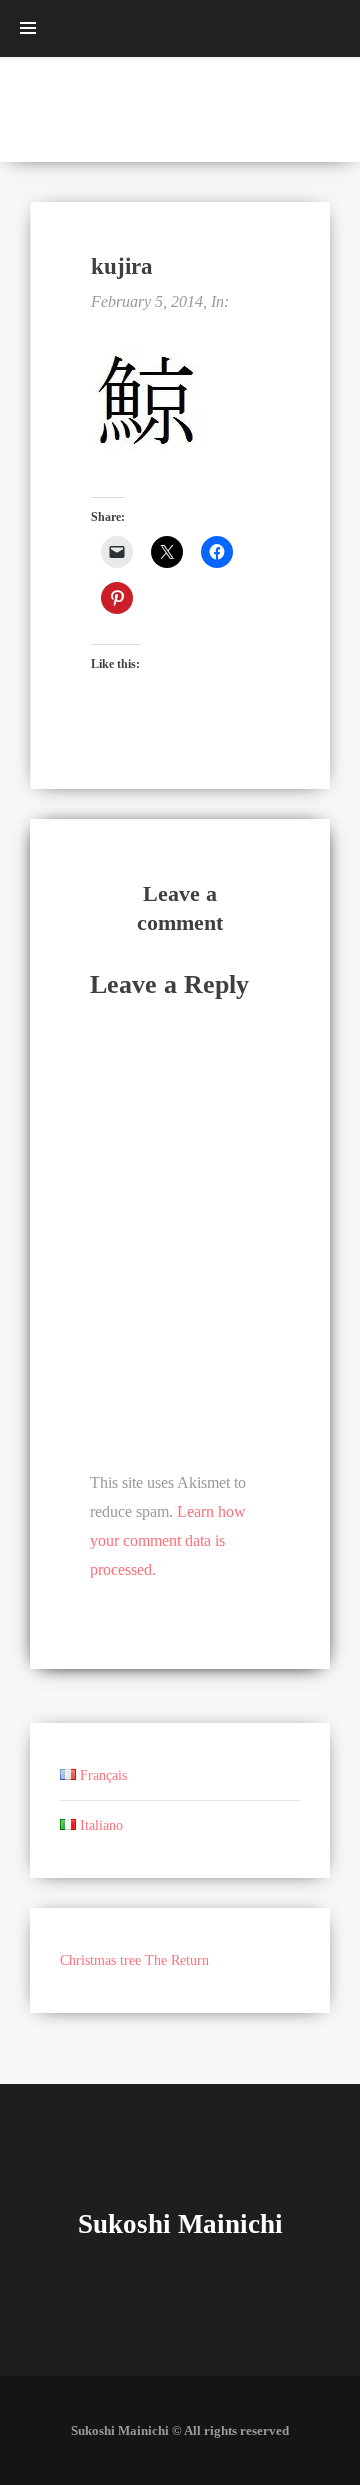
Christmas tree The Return (134, 1960)
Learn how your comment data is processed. (168, 1540)
